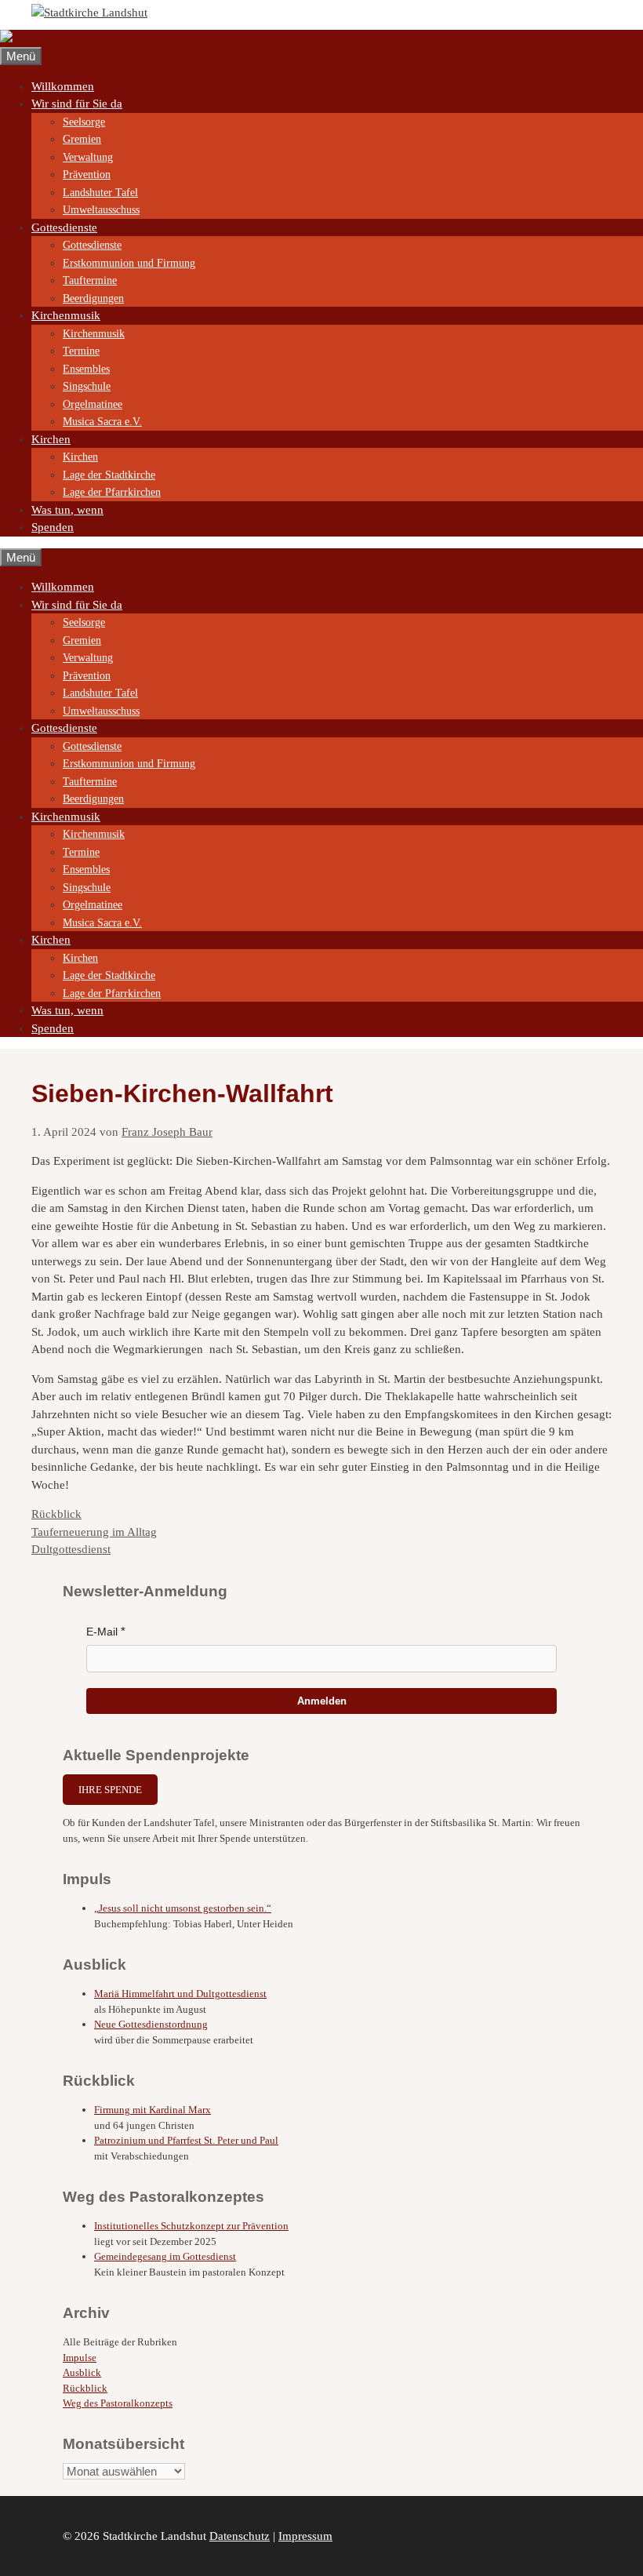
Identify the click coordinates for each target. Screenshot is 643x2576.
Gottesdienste (64, 227)
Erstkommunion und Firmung (129, 263)
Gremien (82, 139)
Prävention (87, 175)
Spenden (53, 527)
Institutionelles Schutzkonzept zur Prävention (191, 2226)
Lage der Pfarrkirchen (112, 492)
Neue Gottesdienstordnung (151, 2024)
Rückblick (56, 1514)
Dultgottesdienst (71, 1549)
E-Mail (102, 1632)
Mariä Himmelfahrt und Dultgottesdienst (180, 1994)
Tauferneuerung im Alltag (94, 1532)
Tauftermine (90, 280)
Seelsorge (84, 122)
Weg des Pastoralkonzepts (118, 2403)
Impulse (80, 2358)
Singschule (87, 386)
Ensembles (86, 369)
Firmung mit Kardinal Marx (153, 2110)
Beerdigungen (93, 298)
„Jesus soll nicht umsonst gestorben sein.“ (183, 1908)
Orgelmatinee (93, 404)
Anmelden (322, 1701)
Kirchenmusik (66, 315)
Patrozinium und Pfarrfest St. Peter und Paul (186, 2140)
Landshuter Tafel (100, 193)
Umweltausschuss (101, 210)
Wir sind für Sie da (77, 104)
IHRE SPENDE (110, 1790)
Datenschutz (240, 2536)
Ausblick (82, 2372)
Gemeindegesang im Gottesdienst (165, 2256)
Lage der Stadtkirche (109, 475)
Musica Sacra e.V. (102, 422)
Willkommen (63, 86)
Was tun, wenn (67, 510)
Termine (81, 351)
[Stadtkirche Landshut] (58, 38)
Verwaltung (88, 157)
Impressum (305, 2536)
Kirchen (51, 439)
